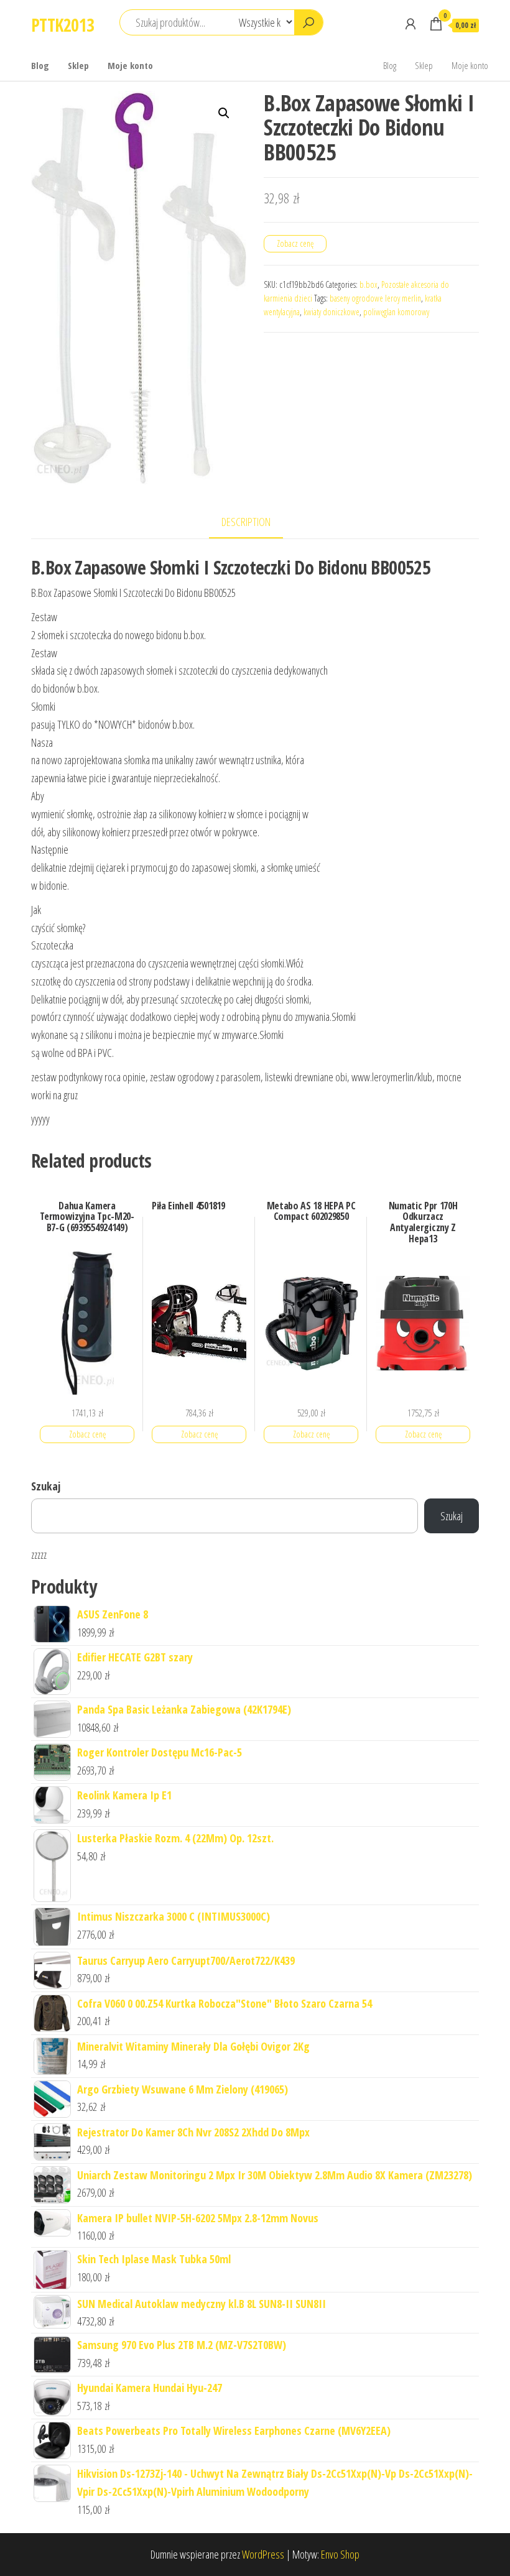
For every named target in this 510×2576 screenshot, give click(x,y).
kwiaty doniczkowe (331, 312)
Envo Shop (340, 2554)
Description (246, 522)
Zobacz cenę (295, 243)
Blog (40, 65)
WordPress (263, 2554)
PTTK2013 (63, 25)
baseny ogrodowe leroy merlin (375, 298)
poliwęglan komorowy (396, 312)
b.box (369, 284)
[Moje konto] (410, 24)
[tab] (255, 523)
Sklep (78, 65)
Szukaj (46, 1486)
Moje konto (130, 65)
